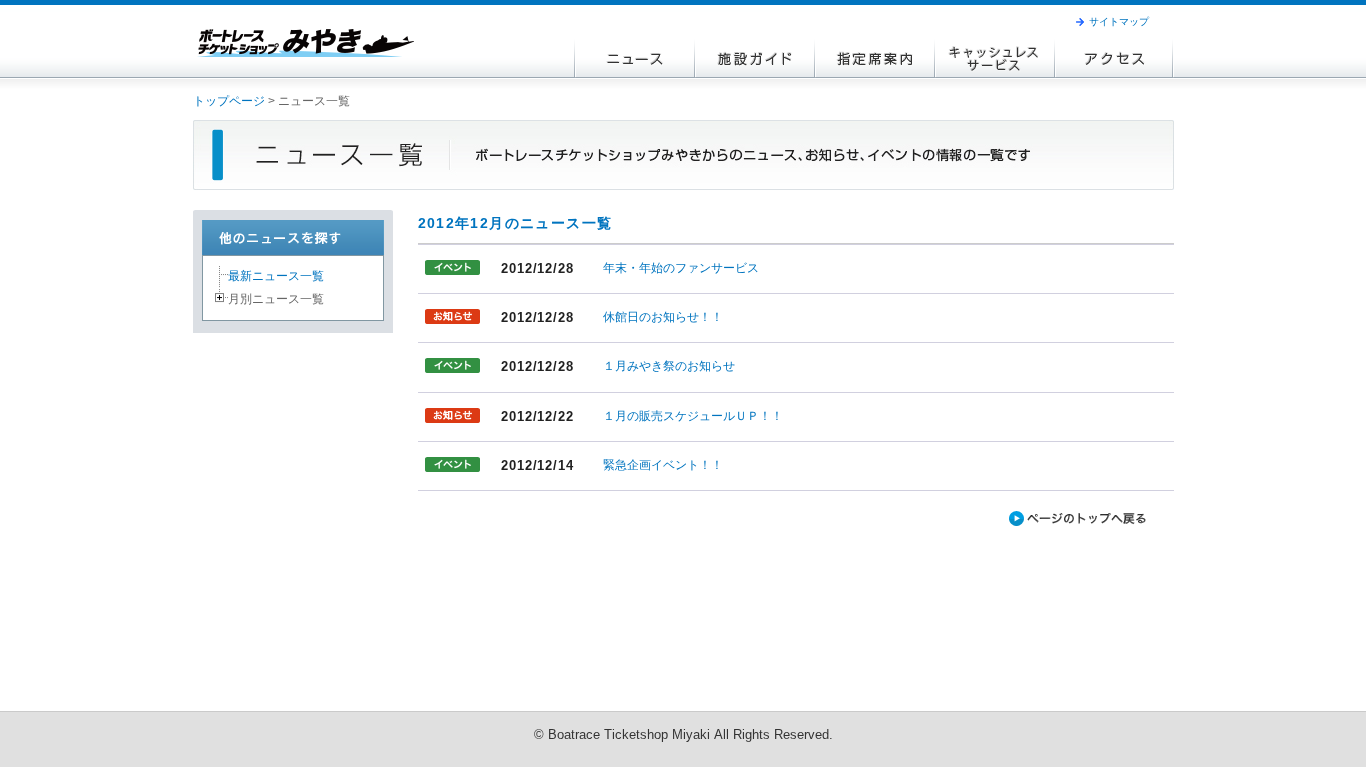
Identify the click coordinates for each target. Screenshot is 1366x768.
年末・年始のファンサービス (681, 268)
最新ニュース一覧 (276, 276)
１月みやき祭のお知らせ (669, 366)
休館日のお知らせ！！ (663, 317)
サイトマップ (1119, 21)
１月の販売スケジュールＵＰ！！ (693, 416)
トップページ (229, 101)
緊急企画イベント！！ (663, 465)
